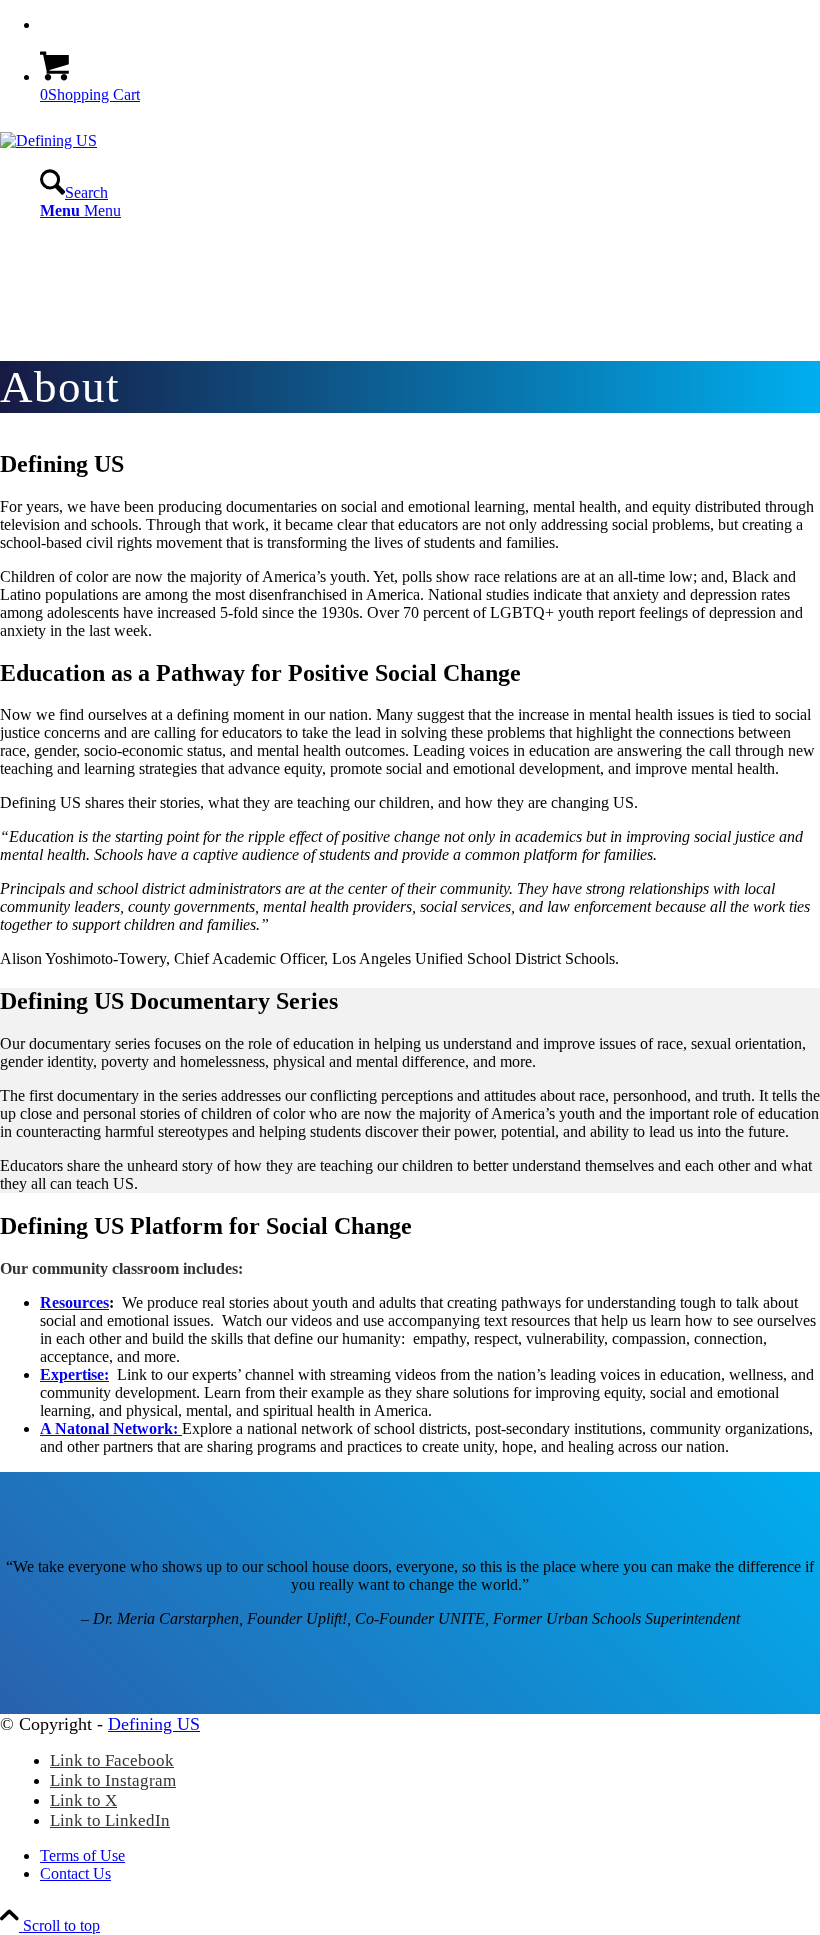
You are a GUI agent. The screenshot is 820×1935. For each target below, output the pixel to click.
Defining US (154, 1724)
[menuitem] (430, 25)
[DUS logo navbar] (48, 140)
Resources (74, 1302)
